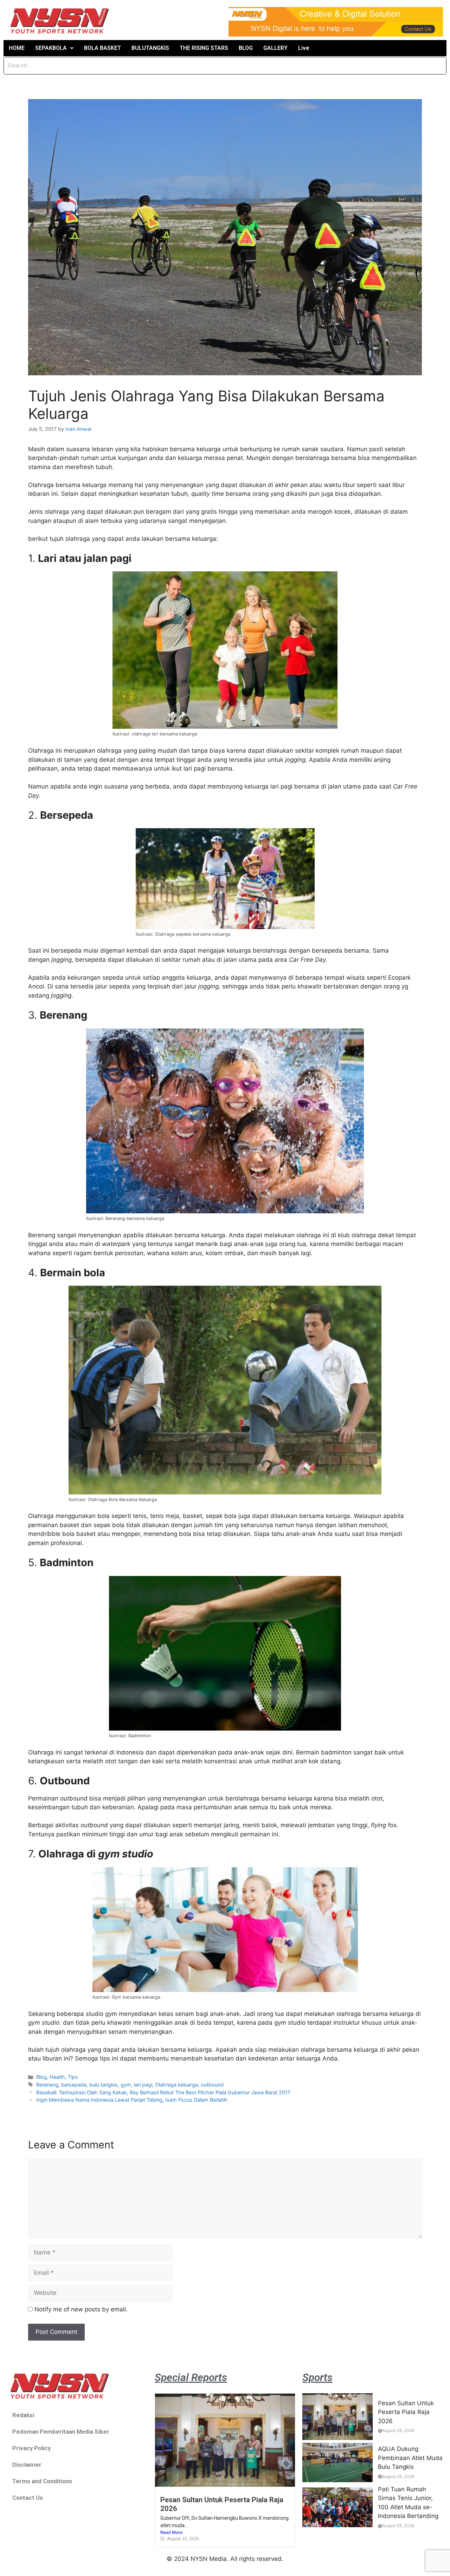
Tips (73, 2077)
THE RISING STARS (204, 48)
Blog (41, 2077)
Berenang (47, 2085)
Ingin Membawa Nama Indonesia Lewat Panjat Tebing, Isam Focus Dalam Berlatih (132, 2100)
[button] (54, 48)
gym (126, 2085)
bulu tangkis (104, 2085)
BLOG (246, 48)
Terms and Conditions (42, 2481)
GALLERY (275, 48)
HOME (17, 48)
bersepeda (74, 2085)
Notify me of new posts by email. (81, 2309)
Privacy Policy (31, 2448)
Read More (171, 2532)
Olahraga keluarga (176, 2085)
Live (304, 48)
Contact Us (28, 2498)
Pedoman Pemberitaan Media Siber (61, 2432)
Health (57, 2077)
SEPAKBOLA (51, 48)
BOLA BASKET (102, 48)
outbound (212, 2085)
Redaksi (23, 2415)
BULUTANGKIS (150, 48)
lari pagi (143, 2085)
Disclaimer (27, 2465)
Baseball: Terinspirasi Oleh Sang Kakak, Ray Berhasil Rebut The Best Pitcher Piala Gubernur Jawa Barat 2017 (163, 2092)
